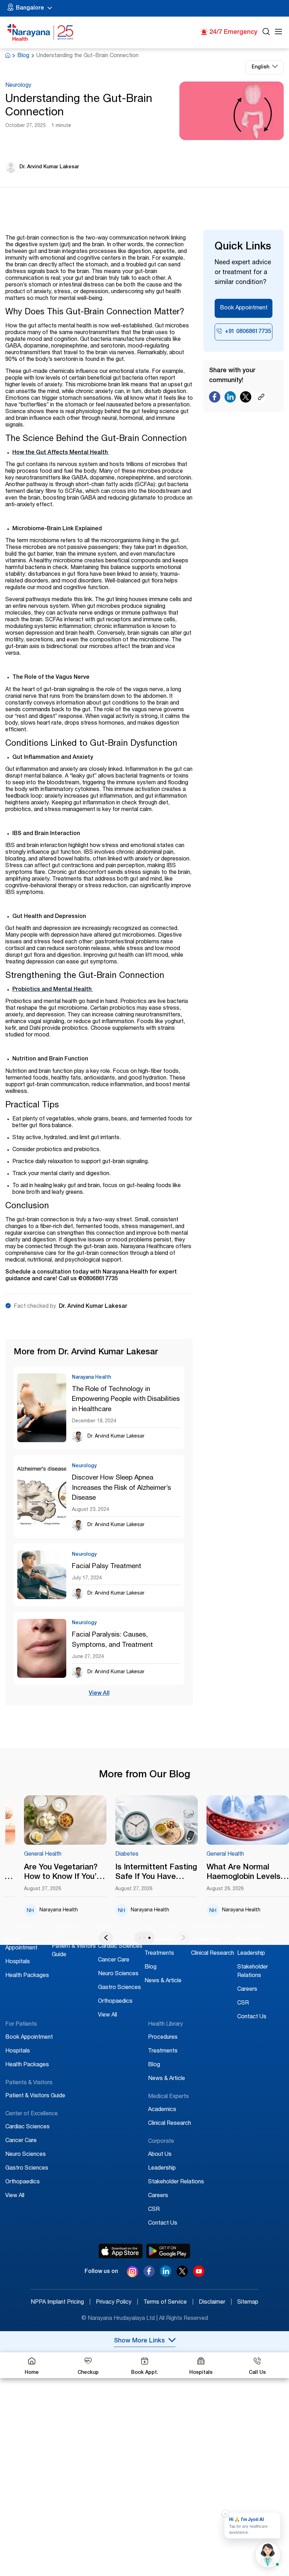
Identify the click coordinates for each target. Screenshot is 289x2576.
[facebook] (149, 2275)
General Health (43, 1855)
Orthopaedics (115, 2002)
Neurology (18, 86)
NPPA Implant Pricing (61, 2303)
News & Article (163, 1981)
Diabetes (127, 1855)
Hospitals (18, 1962)
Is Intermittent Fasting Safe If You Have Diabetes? (156, 1873)
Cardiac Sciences (120, 1947)
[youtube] (199, 2275)
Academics (205, 1940)
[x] (182, 2275)
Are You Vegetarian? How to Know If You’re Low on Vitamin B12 (64, 1873)
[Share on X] (246, 399)
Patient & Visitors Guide (35, 2096)
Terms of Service (168, 2303)
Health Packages (27, 1976)
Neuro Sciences (118, 1974)
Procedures (159, 1940)
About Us (249, 1940)
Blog (23, 56)
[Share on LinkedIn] (230, 399)
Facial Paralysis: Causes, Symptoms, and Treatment (112, 1640)
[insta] (133, 2273)
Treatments (159, 1954)
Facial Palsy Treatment (107, 1567)
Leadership (251, 1954)
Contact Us (252, 2017)
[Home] (41, 32)
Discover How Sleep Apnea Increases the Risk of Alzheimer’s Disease (121, 1488)
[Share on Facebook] (215, 399)
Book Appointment (244, 308)
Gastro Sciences (119, 1988)
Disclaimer (215, 2303)
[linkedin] (166, 2275)
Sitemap (248, 2303)
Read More (65, 1821)
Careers (247, 1990)
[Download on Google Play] (168, 2251)
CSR (243, 2003)
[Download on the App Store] (121, 2251)
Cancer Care (114, 1960)
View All (99, 1694)
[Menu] (278, 33)
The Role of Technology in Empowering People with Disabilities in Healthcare (126, 1400)
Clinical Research (213, 1954)
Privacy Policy (117, 2303)
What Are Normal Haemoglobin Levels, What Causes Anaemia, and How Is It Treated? (245, 1873)
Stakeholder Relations (176, 2182)
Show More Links (139, 2341)
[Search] (266, 33)
